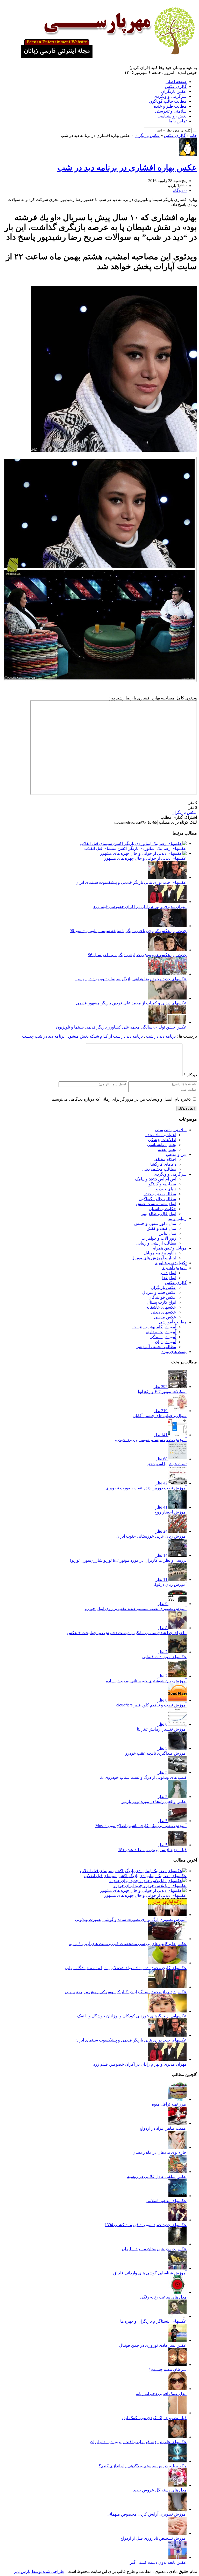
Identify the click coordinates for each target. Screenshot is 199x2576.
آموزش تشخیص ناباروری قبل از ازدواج (154, 2538)
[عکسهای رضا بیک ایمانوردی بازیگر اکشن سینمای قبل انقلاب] (133, 843)
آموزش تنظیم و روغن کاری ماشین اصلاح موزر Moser (141, 1826)
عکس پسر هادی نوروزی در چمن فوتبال (153, 2345)
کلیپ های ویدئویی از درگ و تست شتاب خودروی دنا (143, 1777)
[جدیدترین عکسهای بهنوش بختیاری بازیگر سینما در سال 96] (167, 950)
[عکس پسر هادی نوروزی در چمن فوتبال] (177, 2340)
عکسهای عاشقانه (161, 1307)
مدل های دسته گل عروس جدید (160, 2490)
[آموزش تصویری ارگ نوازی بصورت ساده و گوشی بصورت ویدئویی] (167, 1915)
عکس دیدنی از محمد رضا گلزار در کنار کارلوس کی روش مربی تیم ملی (126, 1992)
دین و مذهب (176, 1154)
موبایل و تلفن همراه (170, 1248)
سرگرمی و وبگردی (170, 96)
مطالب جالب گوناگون (168, 101)
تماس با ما (178, 121)
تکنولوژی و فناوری (171, 1263)
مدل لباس (167, 1233)
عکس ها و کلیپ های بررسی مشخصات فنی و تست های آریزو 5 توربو (128, 1944)
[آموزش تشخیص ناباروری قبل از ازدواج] (177, 2533)
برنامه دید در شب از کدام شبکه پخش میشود (105, 1036)
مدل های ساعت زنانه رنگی (163, 2297)
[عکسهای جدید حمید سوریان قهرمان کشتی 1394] (177, 2220)
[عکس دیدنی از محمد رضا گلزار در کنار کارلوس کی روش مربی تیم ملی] (167, 1987)
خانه (193, 136)
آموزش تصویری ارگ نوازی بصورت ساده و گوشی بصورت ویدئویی (131, 1919)
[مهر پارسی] (106, 56)
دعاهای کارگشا (163, 1164)
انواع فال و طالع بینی (158, 1214)
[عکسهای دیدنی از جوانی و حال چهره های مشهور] (143, 853)
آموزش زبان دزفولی (169, 1584)
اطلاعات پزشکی (162, 1140)
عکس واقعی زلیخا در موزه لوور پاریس (154, 1801)
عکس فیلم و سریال (159, 1292)
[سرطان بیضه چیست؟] (177, 2365)
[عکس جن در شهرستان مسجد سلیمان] (177, 2244)
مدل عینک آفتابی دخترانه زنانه (161, 2394)
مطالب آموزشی (173, 1322)
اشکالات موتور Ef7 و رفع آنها (162, 1391)
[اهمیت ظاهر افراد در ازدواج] (177, 2123)
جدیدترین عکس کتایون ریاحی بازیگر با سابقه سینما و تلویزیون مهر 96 (128, 931)
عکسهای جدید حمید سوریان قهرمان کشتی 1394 (146, 2225)
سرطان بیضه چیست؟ (168, 2369)
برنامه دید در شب (161, 1036)
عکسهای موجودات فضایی (164, 1657)
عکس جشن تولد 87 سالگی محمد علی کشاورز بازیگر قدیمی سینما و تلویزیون (121, 1027)
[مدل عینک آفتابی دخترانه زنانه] (177, 2389)
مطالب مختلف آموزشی (156, 1347)
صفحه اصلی (176, 82)
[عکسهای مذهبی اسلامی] (177, 2196)
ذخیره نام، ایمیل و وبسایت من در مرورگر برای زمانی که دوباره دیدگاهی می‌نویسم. (121, 1099)
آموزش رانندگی (163, 1337)
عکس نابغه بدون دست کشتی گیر (158, 2562)
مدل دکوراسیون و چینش (155, 1223)
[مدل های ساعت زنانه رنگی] (177, 2292)
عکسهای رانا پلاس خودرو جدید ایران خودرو (150, 1886)
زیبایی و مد (177, 1218)
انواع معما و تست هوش (156, 1204)
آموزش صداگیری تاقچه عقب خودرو (156, 1753)
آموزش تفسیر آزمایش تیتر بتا (162, 1729)
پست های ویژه (174, 1352)
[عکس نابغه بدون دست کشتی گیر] (177, 2557)
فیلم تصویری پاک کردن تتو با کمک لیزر (154, 2418)
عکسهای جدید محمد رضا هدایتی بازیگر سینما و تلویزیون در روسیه (131, 979)
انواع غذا (169, 1278)
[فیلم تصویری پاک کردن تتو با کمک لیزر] (177, 2413)
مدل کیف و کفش (161, 1228)
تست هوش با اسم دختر (167, 1464)
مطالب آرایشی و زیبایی (156, 1243)
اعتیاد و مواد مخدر (161, 1135)
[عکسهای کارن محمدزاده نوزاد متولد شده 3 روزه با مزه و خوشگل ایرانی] (167, 1963)
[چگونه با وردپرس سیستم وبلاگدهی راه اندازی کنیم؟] (177, 2461)
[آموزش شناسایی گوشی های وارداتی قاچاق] (177, 2268)
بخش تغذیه (167, 1150)
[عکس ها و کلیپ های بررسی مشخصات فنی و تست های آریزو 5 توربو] (167, 1939)
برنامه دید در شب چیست (43, 1036)
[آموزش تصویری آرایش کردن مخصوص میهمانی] (177, 2509)
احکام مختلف (165, 1159)
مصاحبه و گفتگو (162, 1184)
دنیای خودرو (166, 1189)
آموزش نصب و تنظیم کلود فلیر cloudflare (151, 1705)
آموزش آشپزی (174, 1268)
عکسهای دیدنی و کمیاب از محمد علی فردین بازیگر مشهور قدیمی (131, 1003)
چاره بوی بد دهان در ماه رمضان (159, 2152)
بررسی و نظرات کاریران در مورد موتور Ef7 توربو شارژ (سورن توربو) (128, 1560)
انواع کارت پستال (161, 1302)
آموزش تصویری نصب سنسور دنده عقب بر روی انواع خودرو (136, 1609)
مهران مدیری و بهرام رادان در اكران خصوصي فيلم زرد (140, 907)
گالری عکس (176, 86)
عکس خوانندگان (162, 1297)
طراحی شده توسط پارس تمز (39, 2571)
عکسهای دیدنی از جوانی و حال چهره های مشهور (145, 858)
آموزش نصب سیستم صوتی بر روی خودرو (151, 1440)
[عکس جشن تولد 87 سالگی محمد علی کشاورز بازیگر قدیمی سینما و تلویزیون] (167, 1022)
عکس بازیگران (174, 91)
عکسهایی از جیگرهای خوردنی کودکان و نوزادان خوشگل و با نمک (132, 2016)
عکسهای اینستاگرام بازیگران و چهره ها (153, 2321)
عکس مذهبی (165, 1317)
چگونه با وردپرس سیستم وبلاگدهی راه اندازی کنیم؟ (143, 2466)
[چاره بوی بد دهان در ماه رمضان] (177, 2147)
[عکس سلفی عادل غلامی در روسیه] (177, 2172)
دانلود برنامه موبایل (160, 1253)
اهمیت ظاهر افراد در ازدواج (163, 2128)
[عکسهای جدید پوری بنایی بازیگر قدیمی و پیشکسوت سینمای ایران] (167, 877)
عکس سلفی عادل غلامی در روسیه (157, 2176)
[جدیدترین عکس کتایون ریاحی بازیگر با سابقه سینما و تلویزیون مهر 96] (167, 926)
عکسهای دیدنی (164, 1312)
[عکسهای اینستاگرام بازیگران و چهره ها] (177, 2316)
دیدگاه (190, 1075)
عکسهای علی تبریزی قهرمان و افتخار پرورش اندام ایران (138, 2442)
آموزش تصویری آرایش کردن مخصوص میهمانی (147, 2514)
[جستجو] (195, 131)
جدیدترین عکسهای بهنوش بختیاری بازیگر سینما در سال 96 (137, 955)
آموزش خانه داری (161, 1332)
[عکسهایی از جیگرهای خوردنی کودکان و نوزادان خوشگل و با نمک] (167, 2011)
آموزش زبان (166, 1342)
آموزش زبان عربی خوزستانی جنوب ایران (151, 1536)
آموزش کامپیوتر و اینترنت (154, 1327)
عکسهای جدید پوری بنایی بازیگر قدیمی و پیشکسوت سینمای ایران (131, 882)
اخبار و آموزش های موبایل (154, 1258)
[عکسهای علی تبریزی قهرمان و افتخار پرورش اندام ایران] (177, 2437)
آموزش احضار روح (170, 1512)
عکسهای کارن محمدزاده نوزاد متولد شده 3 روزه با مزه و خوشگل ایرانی (126, 1968)
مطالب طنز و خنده (170, 106)
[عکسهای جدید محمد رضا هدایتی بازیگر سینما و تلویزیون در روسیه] (167, 974)
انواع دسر (168, 1273)
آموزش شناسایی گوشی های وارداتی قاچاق (150, 2273)
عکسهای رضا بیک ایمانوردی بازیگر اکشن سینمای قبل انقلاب (135, 848)
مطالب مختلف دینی (159, 1169)
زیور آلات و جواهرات (159, 1238)
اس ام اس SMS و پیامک (156, 1179)
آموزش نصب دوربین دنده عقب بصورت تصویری (146, 1488)
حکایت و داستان (162, 1209)
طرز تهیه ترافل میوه (169, 2104)
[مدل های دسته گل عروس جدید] (177, 2485)
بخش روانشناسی (172, 116)
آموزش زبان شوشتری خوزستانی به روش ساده (146, 1681)
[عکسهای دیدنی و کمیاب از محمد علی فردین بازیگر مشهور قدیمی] (167, 998)
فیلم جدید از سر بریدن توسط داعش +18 (152, 1850)
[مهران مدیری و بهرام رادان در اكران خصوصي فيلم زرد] (167, 902)
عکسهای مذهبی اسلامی (166, 2201)
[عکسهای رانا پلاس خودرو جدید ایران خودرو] (148, 1881)
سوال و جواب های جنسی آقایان (160, 1416)
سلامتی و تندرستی (171, 111)
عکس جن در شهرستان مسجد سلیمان (154, 2249)
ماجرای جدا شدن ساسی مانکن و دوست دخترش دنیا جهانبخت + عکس (127, 1633)
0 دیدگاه (180, 190)
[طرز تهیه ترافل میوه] (177, 2099)
